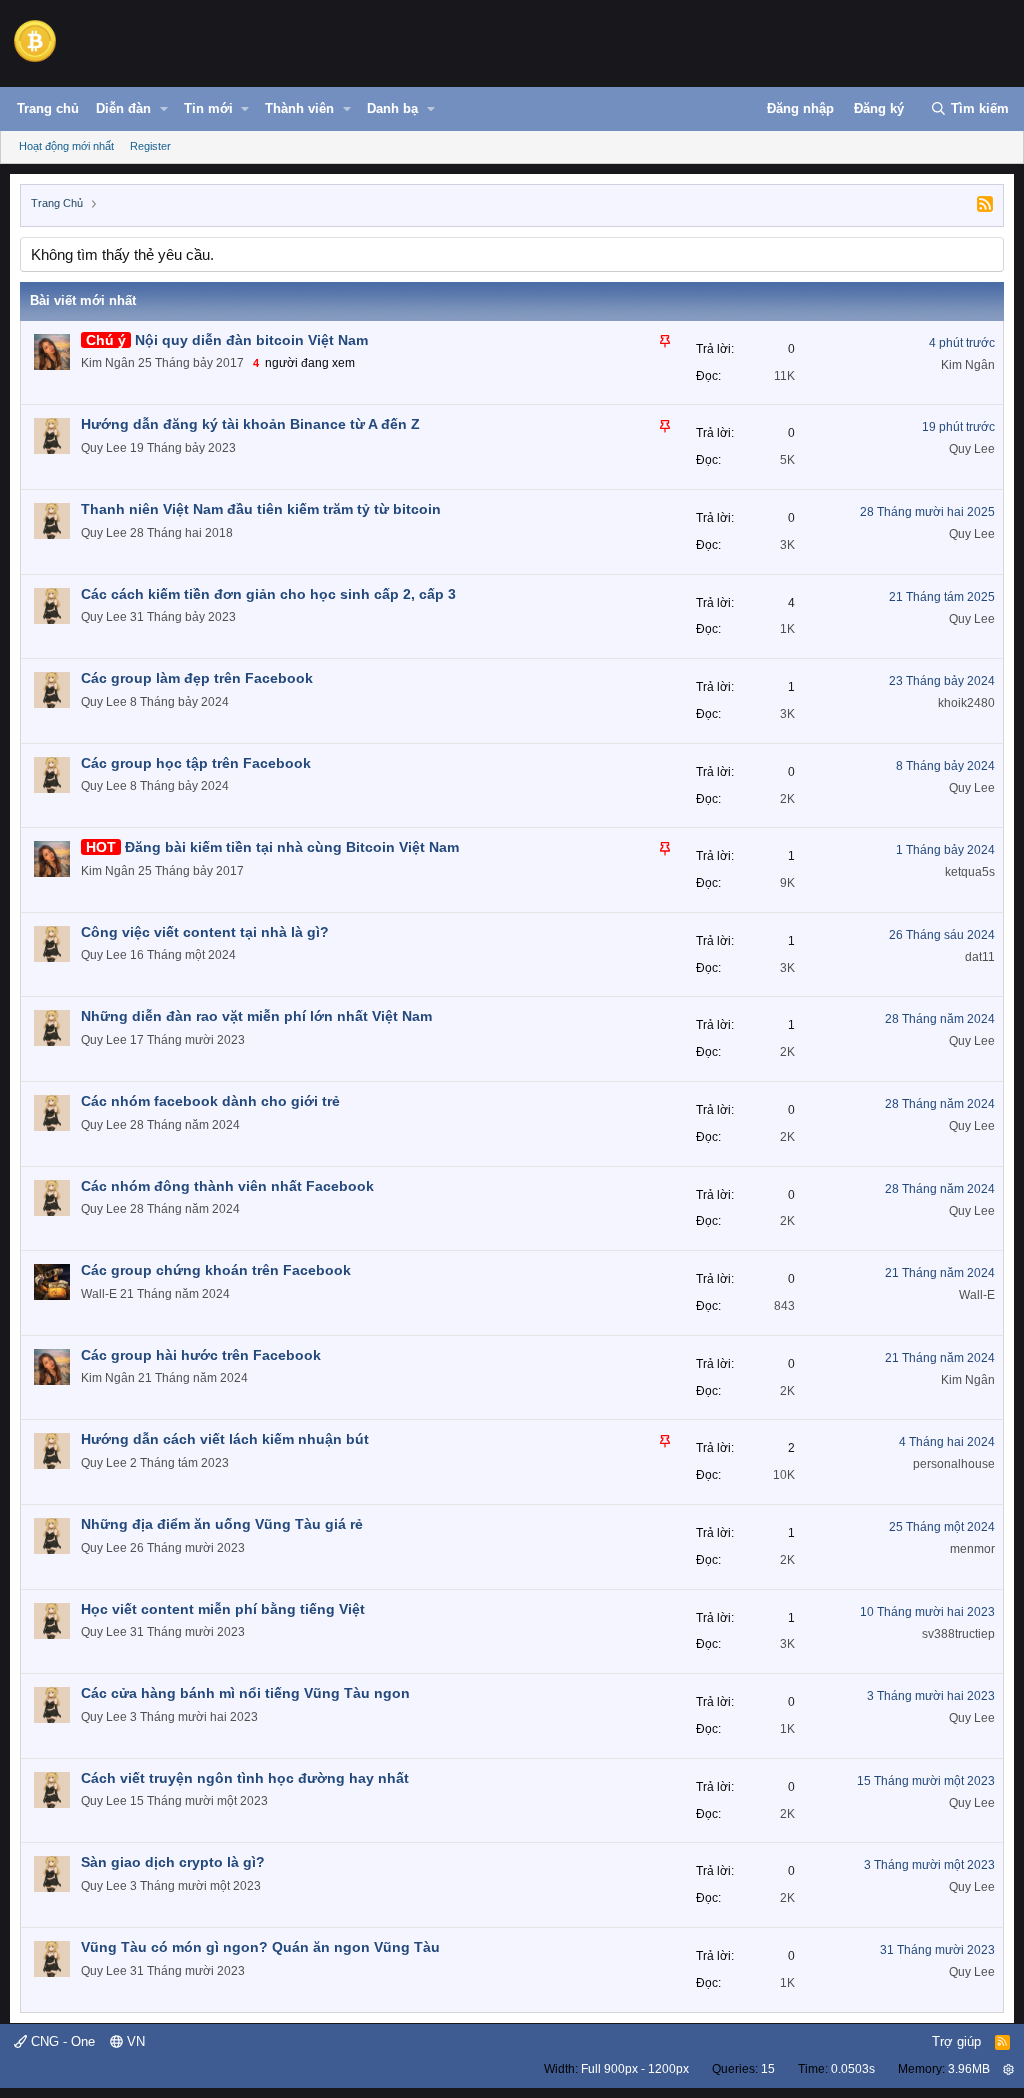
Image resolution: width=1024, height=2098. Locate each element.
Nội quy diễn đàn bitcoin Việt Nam (251, 340)
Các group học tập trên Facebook (196, 763)
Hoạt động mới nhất (66, 146)
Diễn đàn (123, 108)
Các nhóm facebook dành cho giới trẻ (210, 1101)
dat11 (980, 957)
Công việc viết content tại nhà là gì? (205, 932)
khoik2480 (966, 703)
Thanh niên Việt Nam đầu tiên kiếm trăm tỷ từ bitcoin (261, 509)
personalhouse (954, 1464)
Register (150, 146)
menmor (972, 1549)
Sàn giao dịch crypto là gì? (173, 1862)
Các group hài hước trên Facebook (201, 1355)
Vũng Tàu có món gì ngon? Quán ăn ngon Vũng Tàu (260, 1947)
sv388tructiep (958, 1634)
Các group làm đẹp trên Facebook (197, 678)
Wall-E (99, 1294)
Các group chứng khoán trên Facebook (216, 1270)
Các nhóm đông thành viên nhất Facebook (227, 1186)
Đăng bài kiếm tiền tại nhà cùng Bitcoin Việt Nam (292, 847)
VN (134, 2041)
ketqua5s (970, 872)
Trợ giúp (956, 2041)
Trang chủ (48, 108)
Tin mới (208, 108)
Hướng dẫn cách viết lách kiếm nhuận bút (225, 1439)
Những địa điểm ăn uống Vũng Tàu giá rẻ (222, 1524)
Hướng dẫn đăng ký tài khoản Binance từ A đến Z (250, 424)
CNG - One (61, 2041)
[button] (164, 109)
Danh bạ (392, 108)
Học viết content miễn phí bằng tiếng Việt (223, 1609)
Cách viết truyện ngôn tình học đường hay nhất (245, 1778)
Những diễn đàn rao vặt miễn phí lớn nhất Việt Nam (256, 1016)
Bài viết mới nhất (83, 300)
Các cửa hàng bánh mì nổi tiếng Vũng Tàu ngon (245, 1693)
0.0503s (853, 2069)
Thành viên (299, 108)
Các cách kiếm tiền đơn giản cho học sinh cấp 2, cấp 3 (268, 594)
